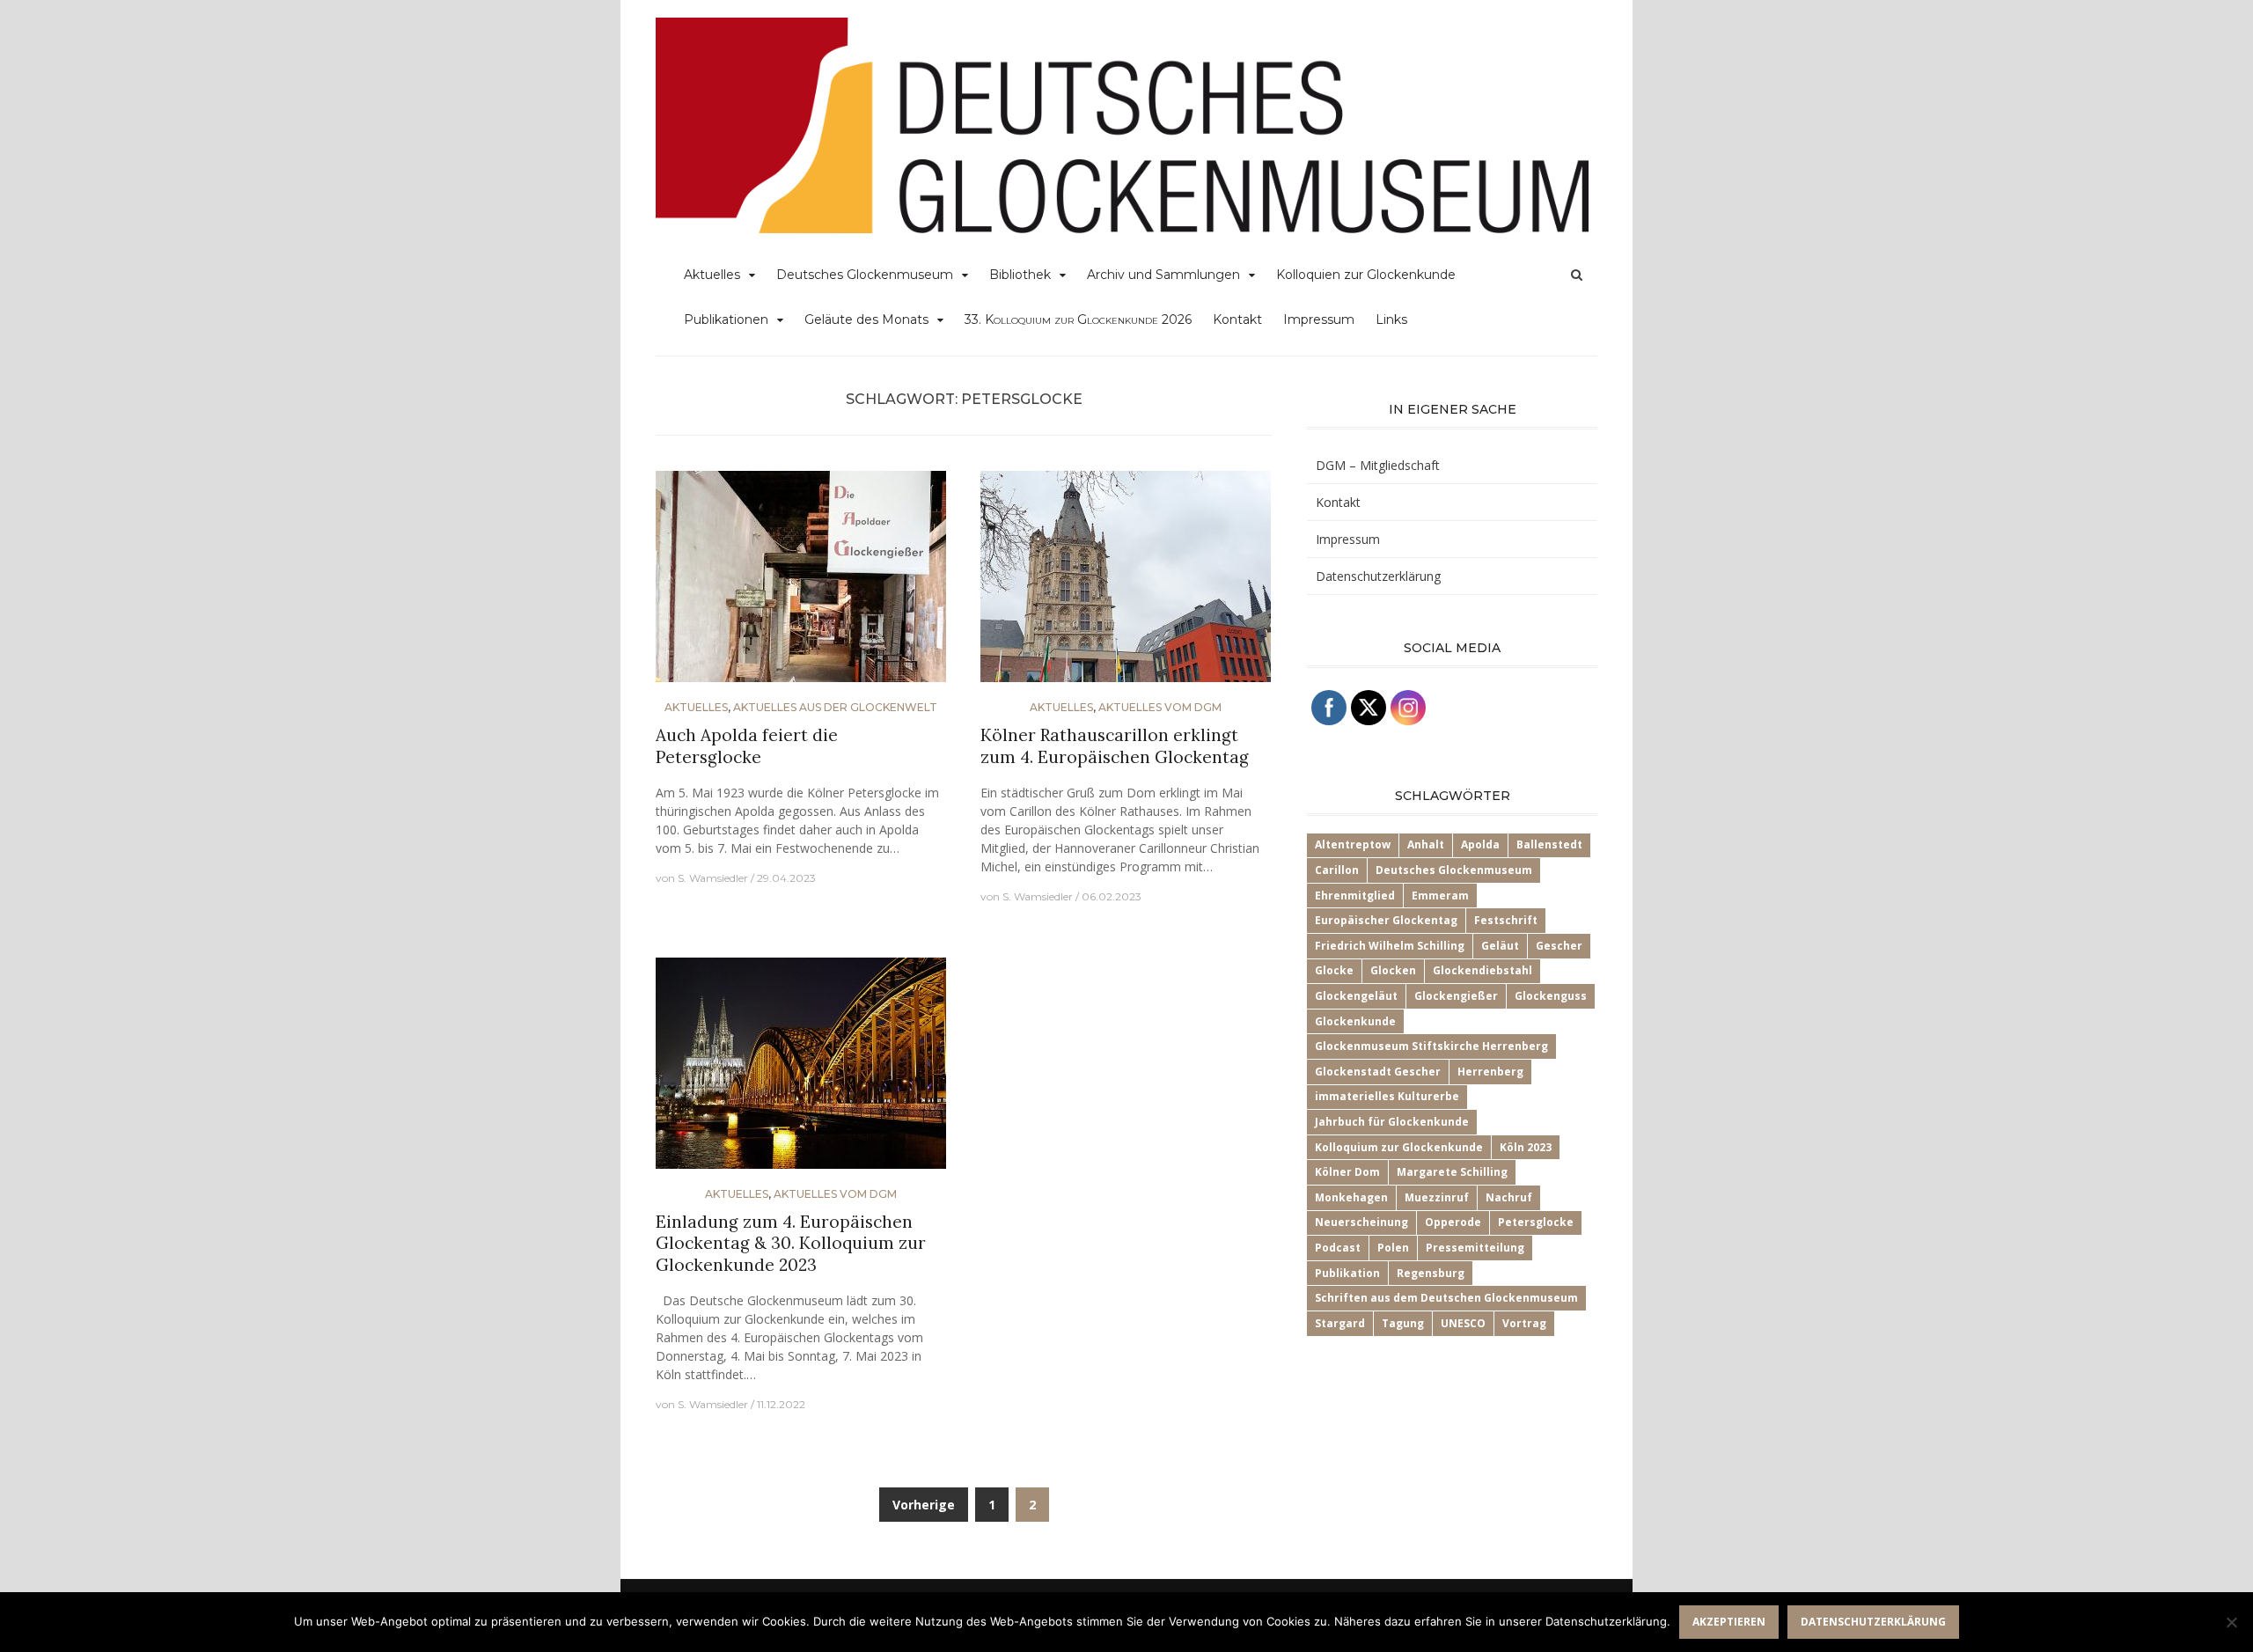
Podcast (1338, 1248)
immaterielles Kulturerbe (1387, 1096)
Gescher (1559, 946)
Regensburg (1431, 1273)
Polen (1393, 1248)
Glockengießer (1456, 996)
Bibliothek (1020, 275)
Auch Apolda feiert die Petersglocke (747, 746)
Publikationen (726, 319)
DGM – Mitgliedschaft (1378, 465)
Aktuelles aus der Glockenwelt (835, 707)
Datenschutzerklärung (1378, 576)
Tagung (1403, 1323)
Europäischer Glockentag (1386, 920)
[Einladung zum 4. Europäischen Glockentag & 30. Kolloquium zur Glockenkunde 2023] (801, 1070)
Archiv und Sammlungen (1163, 275)
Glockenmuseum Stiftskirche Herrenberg (1431, 1046)
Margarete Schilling (1452, 1172)
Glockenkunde (1355, 1021)
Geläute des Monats (866, 319)
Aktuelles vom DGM (1160, 707)
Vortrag (1524, 1323)
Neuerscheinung (1361, 1222)
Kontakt (1237, 319)
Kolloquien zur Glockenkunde (1366, 275)
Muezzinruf (1437, 1197)
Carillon (1337, 870)
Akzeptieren (1729, 1622)
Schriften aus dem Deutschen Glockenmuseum (1446, 1298)
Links (1391, 319)
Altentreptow (1353, 844)
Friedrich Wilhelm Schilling (1390, 946)
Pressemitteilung (1475, 1248)
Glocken (1393, 970)
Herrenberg (1490, 1072)
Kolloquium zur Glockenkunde (1399, 1147)
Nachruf (1509, 1197)
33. (1078, 319)
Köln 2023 (1526, 1147)
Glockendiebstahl (1482, 970)
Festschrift (1506, 920)
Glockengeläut (1356, 996)
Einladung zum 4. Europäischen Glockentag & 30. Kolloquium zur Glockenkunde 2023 (791, 1243)
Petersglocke (1536, 1222)
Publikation (1347, 1273)
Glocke (1334, 970)
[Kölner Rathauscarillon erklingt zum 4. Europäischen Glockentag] (1126, 584)
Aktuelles (712, 275)
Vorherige (924, 1505)
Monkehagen (1351, 1197)
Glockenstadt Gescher (1378, 1072)
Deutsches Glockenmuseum (865, 275)
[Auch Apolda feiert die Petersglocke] (801, 584)
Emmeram (1440, 896)
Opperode (1453, 1222)
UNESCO (1463, 1323)
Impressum (1319, 319)
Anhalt (1426, 844)
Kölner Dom (1347, 1172)
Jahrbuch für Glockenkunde (1392, 1122)
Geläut (1500, 946)
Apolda (1480, 844)
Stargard (1340, 1323)
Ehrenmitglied (1355, 896)
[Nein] (2231, 1622)
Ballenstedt (1549, 844)
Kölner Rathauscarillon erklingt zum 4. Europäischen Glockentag (1115, 746)
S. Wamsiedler (713, 878)
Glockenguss (1551, 996)
